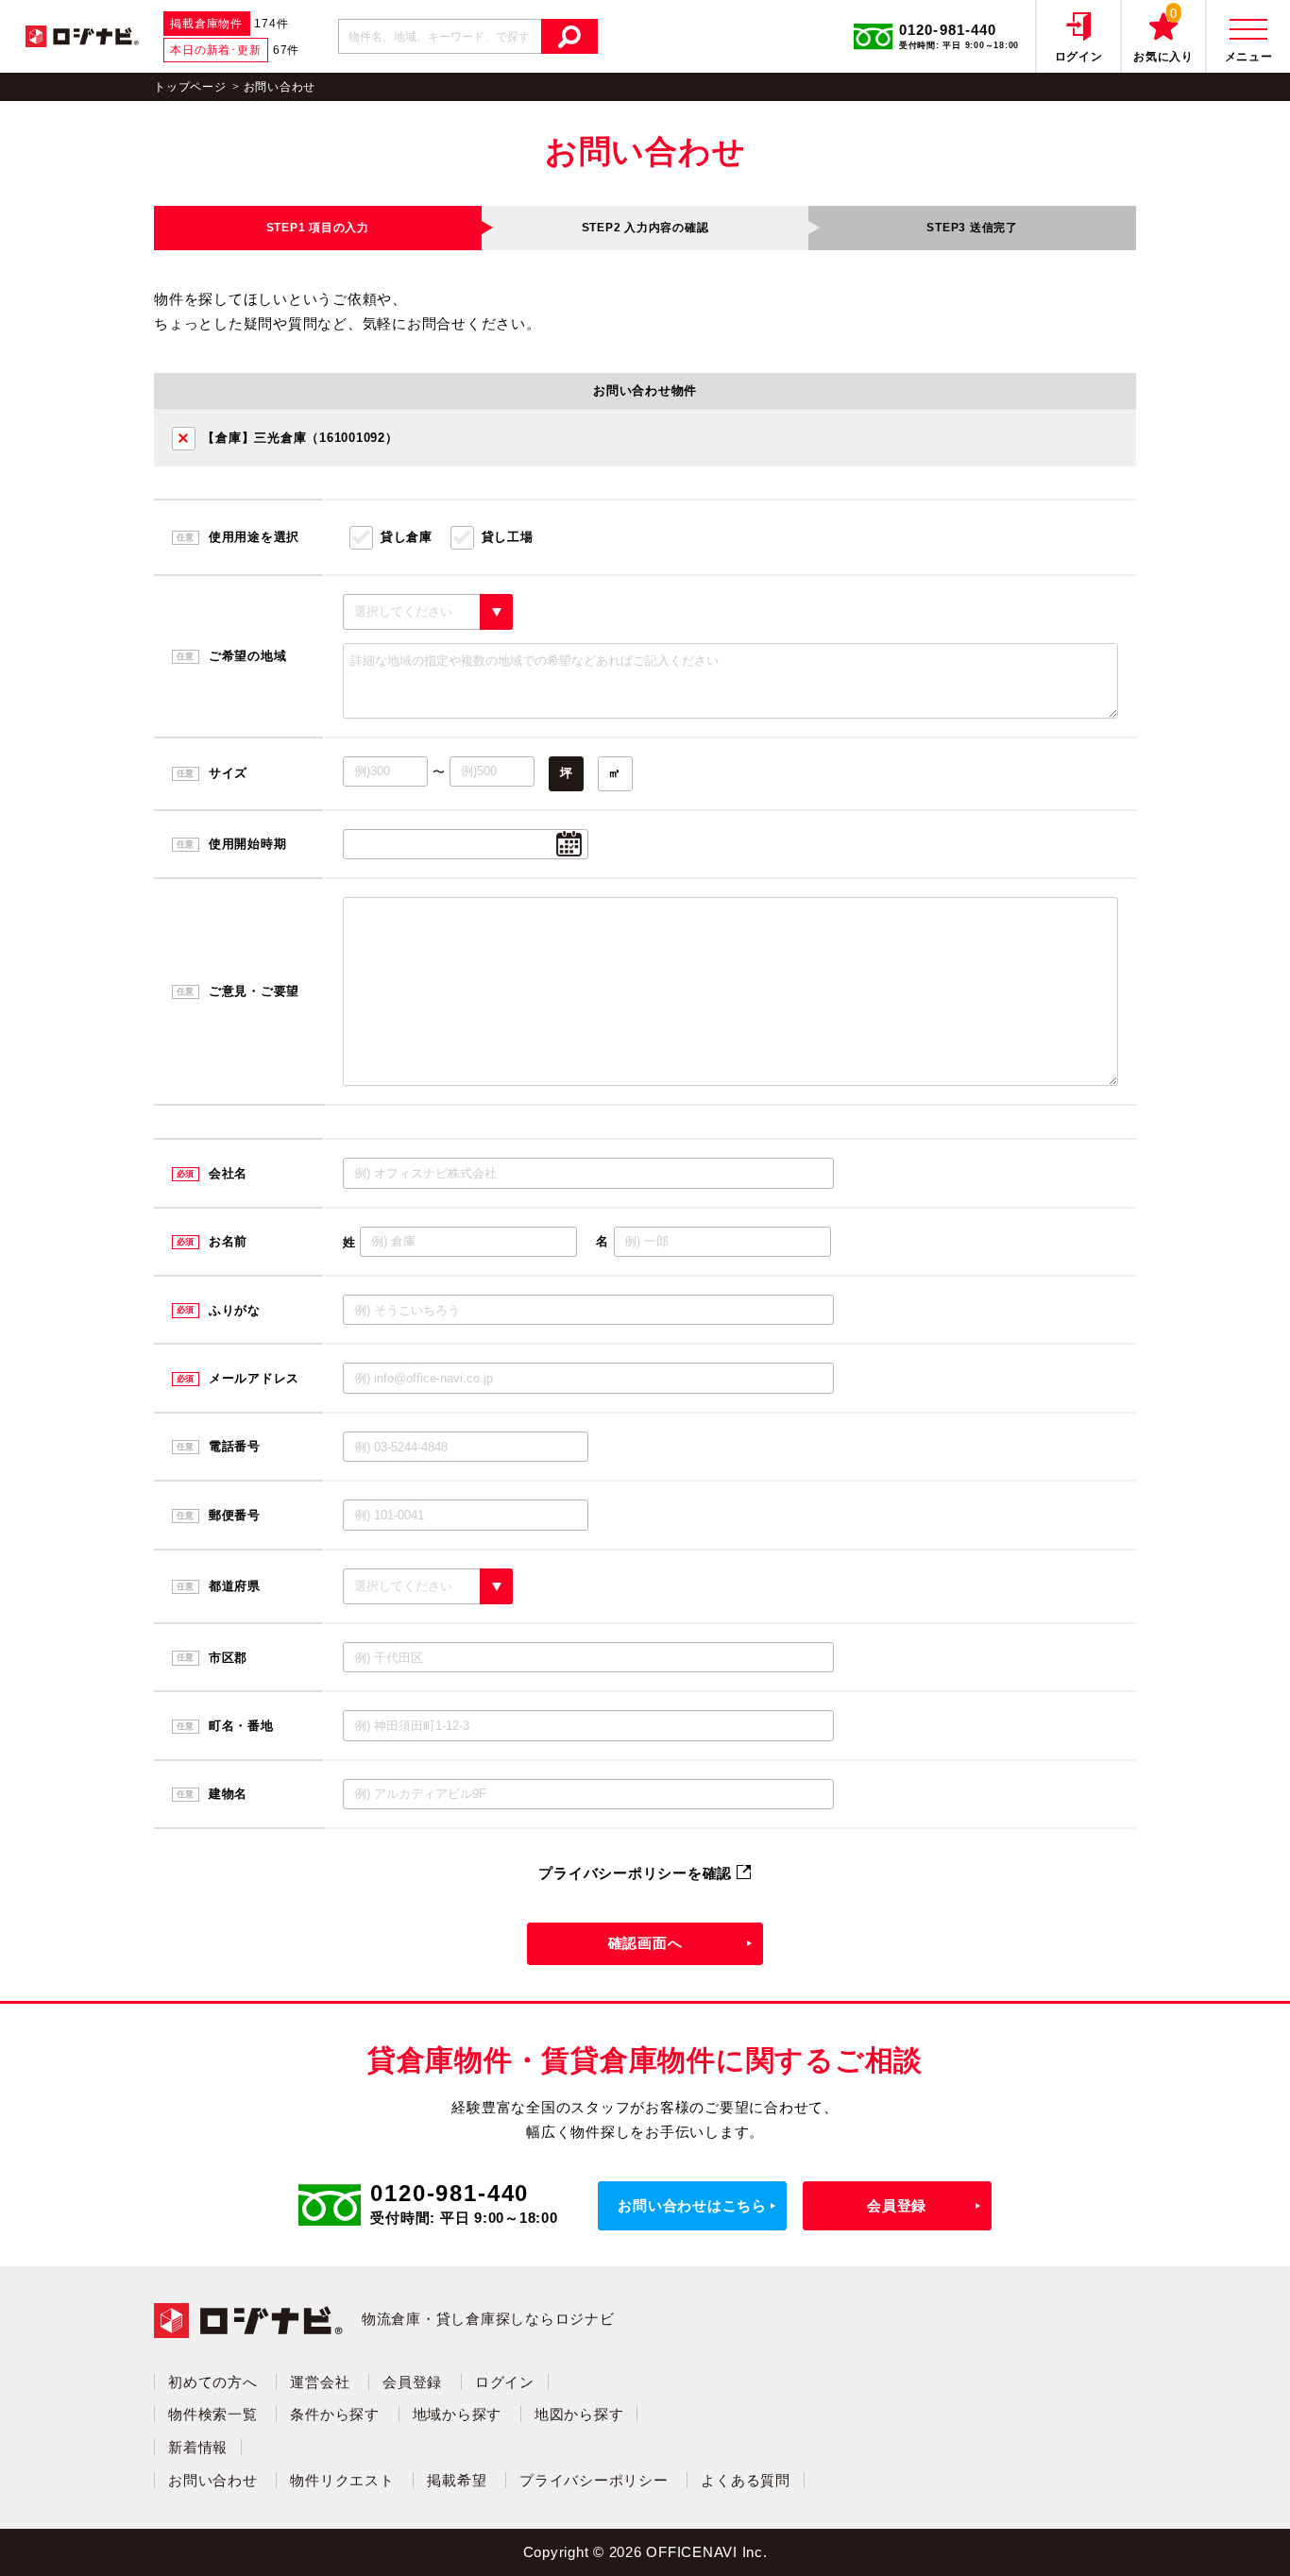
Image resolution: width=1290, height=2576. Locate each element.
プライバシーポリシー (594, 2480)
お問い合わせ (213, 2480)
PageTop (1234, 2534)
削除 (184, 439)
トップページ (190, 87)
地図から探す (579, 2414)
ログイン (505, 2382)
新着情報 (198, 2447)
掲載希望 (457, 2480)
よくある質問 (746, 2480)
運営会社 (320, 2382)
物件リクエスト (342, 2480)
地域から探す (458, 2414)
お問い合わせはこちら (692, 2205)
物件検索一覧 (213, 2414)
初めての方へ (213, 2382)
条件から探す (335, 2414)
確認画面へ (645, 1943)
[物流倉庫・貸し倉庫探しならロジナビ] (82, 34)
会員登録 (897, 2205)
